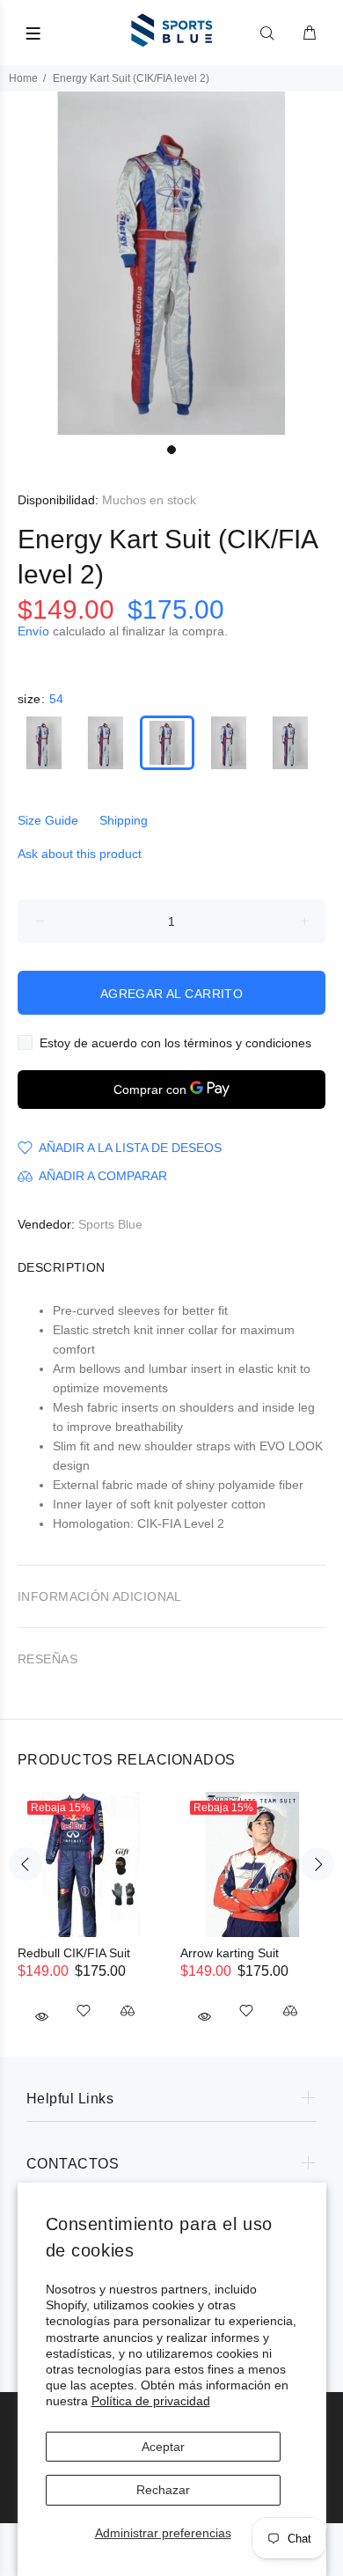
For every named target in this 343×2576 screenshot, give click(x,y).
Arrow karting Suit (230, 1953)
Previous (26, 1864)
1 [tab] (171, 450)
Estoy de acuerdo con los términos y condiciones (175, 1043)
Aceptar (163, 2447)
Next (317, 1864)
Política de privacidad (151, 2401)
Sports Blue (110, 1224)
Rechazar (163, 2490)
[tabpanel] (171, 263)
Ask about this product (80, 854)
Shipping (124, 820)
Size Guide (48, 820)
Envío (33, 631)
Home (23, 78)
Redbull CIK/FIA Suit (74, 1953)
